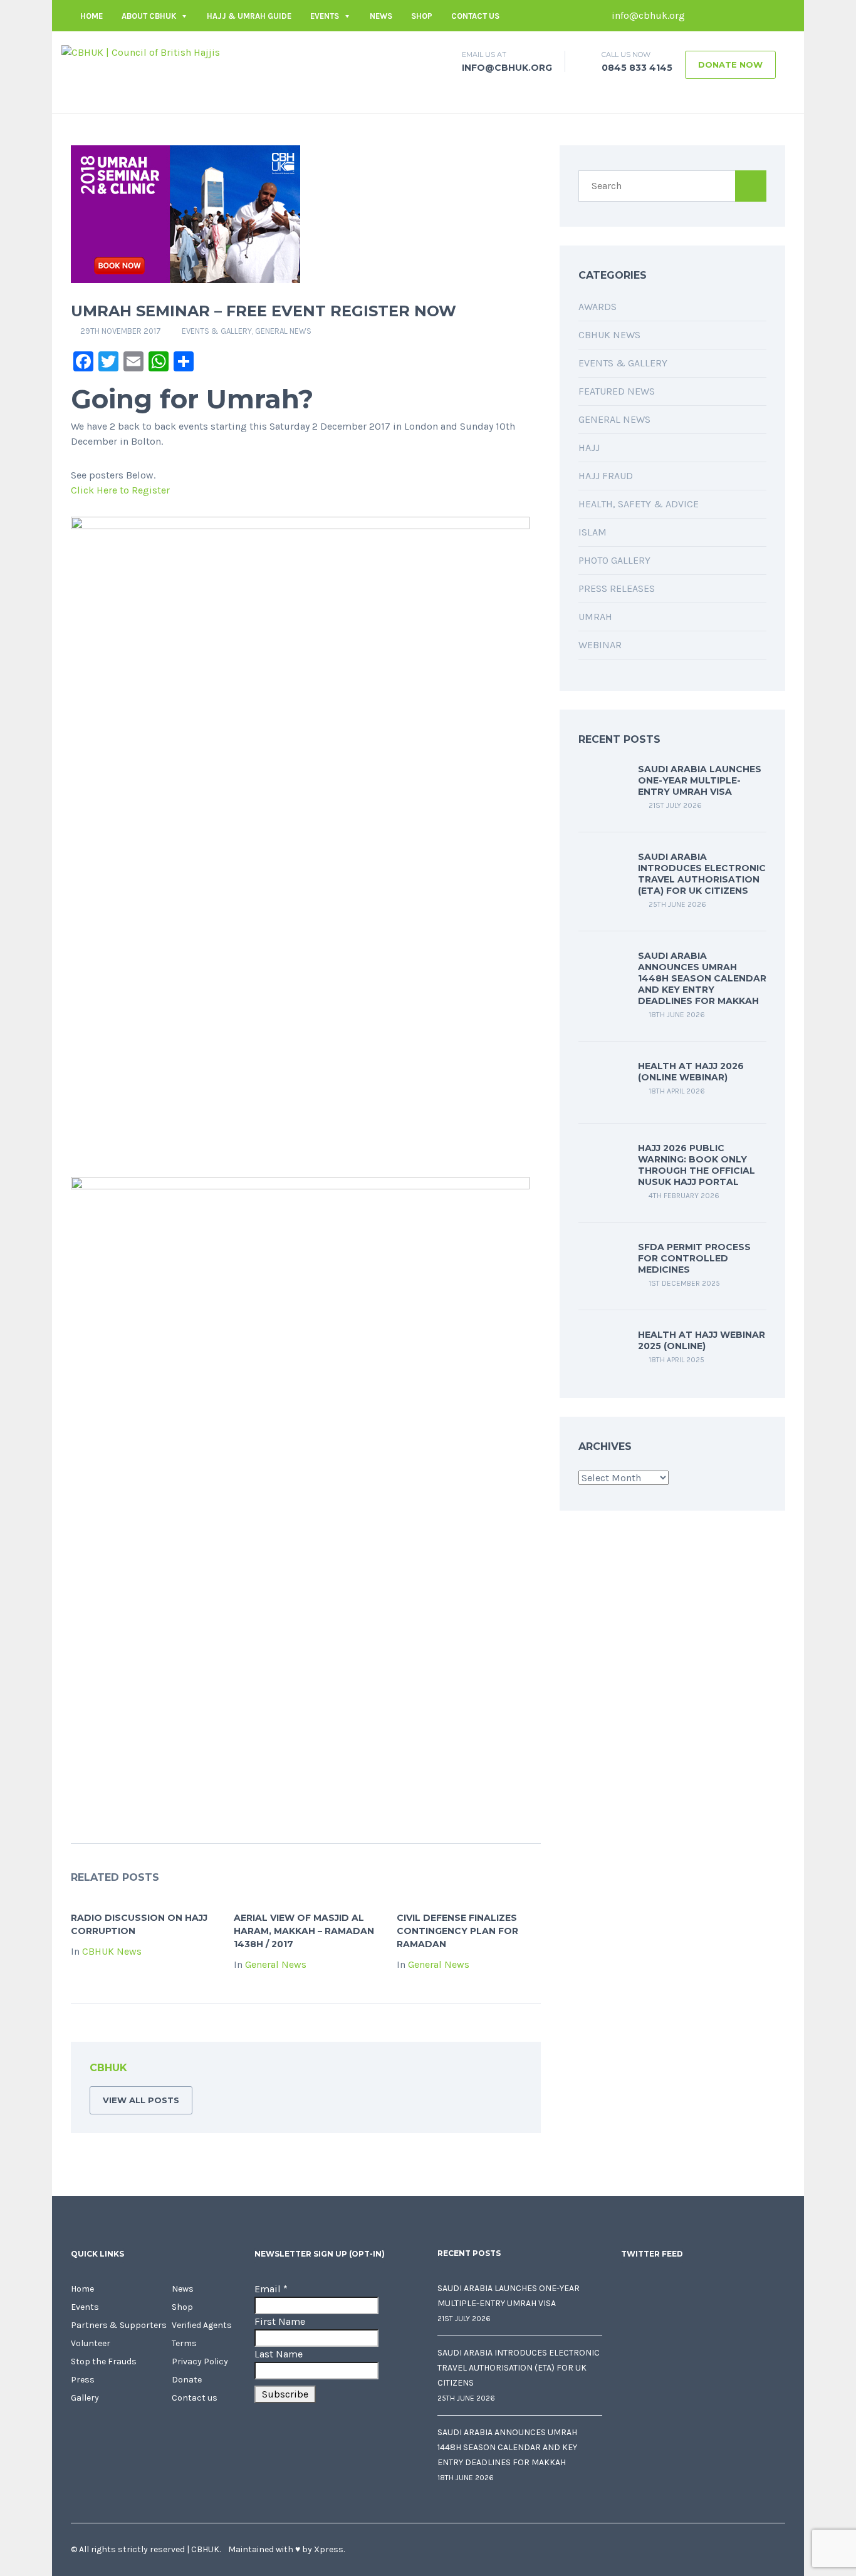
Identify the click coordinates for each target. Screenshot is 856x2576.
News (381, 16)
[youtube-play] (757, 16)
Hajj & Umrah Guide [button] (249, 16)
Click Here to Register (120, 490)
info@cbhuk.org (647, 15)
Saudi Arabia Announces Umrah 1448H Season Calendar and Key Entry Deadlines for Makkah (702, 978)
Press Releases (617, 588)
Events (325, 16)
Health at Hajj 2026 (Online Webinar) (691, 1072)
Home (91, 16)
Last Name (279, 2354)
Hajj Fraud (606, 476)
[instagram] (776, 16)
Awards (598, 307)
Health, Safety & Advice (639, 504)
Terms (184, 2343)
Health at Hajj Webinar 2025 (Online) (702, 1340)
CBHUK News (112, 1951)
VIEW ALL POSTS (141, 2100)
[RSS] (512, 2070)
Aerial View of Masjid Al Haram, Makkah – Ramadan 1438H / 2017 (304, 1931)
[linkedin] (738, 16)
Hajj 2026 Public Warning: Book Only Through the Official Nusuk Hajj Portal (697, 1165)
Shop (422, 16)
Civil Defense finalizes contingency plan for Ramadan (457, 1931)
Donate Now (730, 65)
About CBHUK (149, 16)
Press (83, 2380)
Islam (592, 532)
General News (283, 331)
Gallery (85, 2398)
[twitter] (719, 16)
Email (271, 2289)
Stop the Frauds (104, 2361)
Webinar (600, 645)
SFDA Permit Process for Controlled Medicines (694, 1258)
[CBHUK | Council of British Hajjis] (141, 52)
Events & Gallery (217, 331)
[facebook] (701, 16)
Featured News (617, 391)
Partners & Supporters (119, 2325)
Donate (187, 2380)
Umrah (595, 617)
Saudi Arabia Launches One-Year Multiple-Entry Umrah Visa (700, 780)
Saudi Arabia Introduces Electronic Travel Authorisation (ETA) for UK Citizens (702, 874)
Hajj (589, 447)
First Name (280, 2321)
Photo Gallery (614, 560)
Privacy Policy (200, 2361)
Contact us (475, 16)
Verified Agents (202, 2325)
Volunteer (91, 2343)
